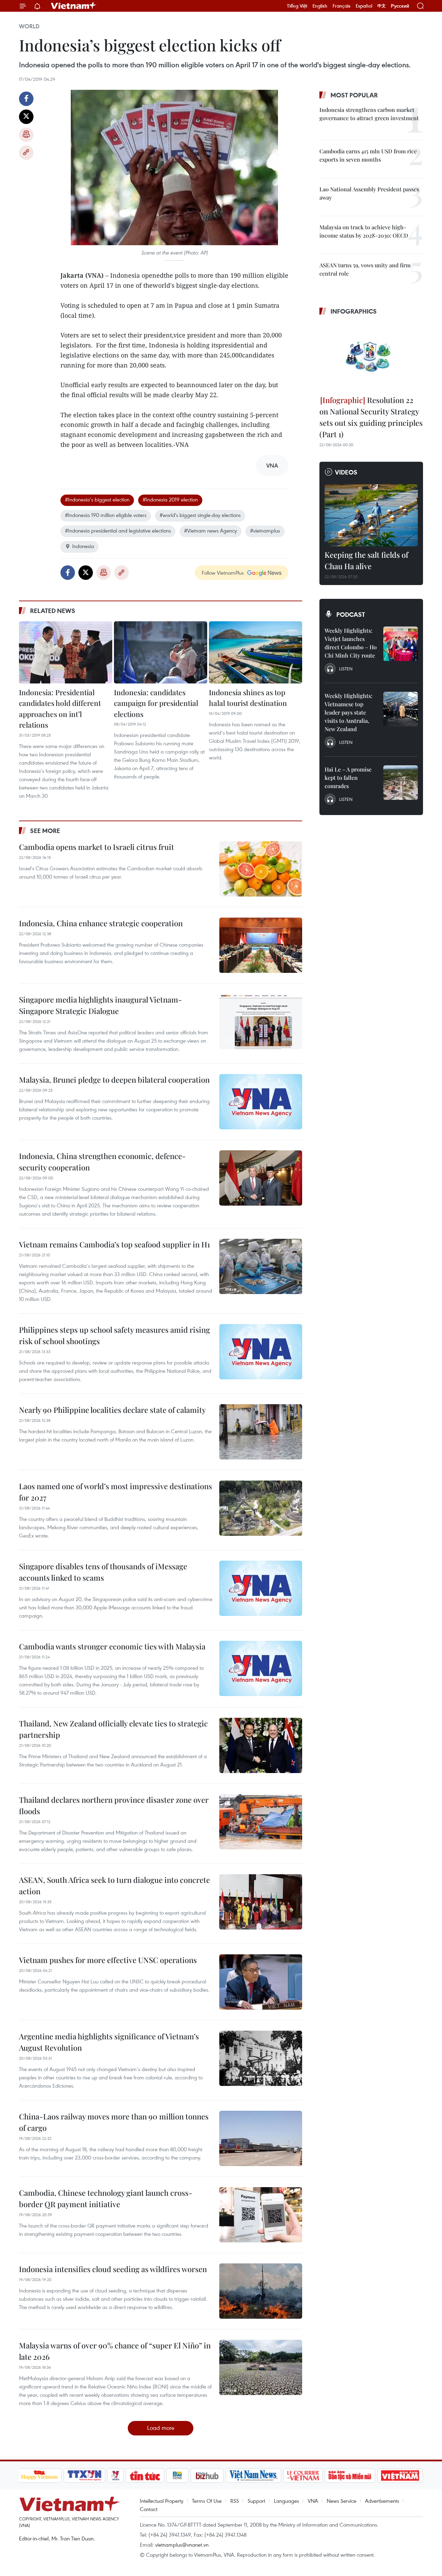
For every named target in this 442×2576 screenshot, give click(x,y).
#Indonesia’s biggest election (97, 499)
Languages (286, 2501)
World (29, 26)
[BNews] (177, 2476)
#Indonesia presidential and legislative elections (118, 530)
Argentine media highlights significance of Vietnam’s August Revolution (109, 2042)
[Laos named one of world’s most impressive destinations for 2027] (261, 1508)
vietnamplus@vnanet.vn (182, 2545)
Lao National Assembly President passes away (369, 193)
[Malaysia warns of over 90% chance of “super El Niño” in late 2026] (261, 2367)
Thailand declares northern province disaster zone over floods (114, 1805)
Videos (346, 472)
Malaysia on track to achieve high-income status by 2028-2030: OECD (364, 231)
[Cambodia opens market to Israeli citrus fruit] (261, 869)
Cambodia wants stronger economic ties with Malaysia (112, 1646)
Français (342, 6)
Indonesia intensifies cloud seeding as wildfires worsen (113, 2269)
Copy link (26, 153)
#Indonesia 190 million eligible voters (106, 515)
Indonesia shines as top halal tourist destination (248, 698)
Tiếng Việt (297, 6)
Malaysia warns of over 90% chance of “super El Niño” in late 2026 (115, 2351)
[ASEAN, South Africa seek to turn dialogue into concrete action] (261, 1902)
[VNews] (115, 2476)
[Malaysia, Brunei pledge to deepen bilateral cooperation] (261, 1102)
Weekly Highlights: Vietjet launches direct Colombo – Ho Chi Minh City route (351, 643)
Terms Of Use (207, 2501)
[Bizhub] (207, 2476)
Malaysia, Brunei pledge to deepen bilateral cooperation (114, 1080)
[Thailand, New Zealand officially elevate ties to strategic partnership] (261, 1745)
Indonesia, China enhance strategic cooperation (101, 923)
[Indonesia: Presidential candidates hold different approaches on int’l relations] (66, 652)
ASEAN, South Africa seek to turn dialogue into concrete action (114, 1885)
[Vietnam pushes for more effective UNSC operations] (261, 1982)
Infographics (354, 311)
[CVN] (303, 2476)
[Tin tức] (145, 2476)
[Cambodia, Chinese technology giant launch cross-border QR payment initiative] (261, 2215)
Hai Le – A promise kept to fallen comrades (348, 778)
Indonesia (83, 546)
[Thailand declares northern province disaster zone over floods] (261, 1822)
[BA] (400, 2476)
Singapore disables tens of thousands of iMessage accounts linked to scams (103, 1572)
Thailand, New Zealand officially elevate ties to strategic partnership (113, 1729)
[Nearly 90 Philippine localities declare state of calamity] (261, 1432)
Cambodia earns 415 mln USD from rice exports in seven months (368, 155)
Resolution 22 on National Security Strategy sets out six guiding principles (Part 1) (371, 417)
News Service (342, 2501)
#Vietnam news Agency (210, 530)
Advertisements (382, 2501)
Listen (346, 669)
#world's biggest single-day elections (200, 515)
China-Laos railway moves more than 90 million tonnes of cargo (114, 2122)
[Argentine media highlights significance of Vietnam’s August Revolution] (261, 2058)
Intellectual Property (162, 2501)
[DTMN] (350, 2476)
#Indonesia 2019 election (170, 499)
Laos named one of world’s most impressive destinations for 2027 (116, 1492)
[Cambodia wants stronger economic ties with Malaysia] (261, 1668)
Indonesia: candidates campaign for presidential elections (156, 703)
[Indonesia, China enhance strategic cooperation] (261, 945)
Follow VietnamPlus (223, 573)
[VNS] (254, 2476)
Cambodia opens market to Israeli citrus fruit (97, 847)
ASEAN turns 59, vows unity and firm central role (365, 269)
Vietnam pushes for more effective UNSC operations (108, 1960)
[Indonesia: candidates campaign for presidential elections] (161, 652)
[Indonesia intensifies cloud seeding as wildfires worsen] (261, 2291)
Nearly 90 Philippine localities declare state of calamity (112, 1410)
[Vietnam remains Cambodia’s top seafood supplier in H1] (261, 1266)
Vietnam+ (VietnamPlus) (74, 6)
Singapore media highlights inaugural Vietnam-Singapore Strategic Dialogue (100, 1005)
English (320, 6)
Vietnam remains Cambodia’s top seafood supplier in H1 (114, 1244)
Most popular (354, 95)
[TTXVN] (84, 2476)
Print (26, 135)
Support (256, 2501)
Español (364, 6)
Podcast (351, 614)
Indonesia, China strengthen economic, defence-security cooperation (102, 1162)
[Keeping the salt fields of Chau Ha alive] (371, 515)
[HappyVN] (40, 2476)
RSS (235, 2501)
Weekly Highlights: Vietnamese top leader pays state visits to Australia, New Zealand (348, 712)
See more (45, 831)
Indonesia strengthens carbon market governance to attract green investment (369, 114)
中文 (382, 6)
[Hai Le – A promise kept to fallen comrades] (401, 783)
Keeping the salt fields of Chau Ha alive (366, 560)
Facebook (26, 99)
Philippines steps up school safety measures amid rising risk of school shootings (114, 1335)
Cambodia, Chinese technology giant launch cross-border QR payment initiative (106, 2198)
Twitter (26, 117)
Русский (400, 6)
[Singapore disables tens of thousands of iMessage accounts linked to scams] (261, 1588)
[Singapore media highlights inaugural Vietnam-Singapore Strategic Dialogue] (261, 1022)
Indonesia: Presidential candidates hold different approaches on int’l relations (60, 708)
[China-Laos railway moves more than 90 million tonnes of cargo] (261, 2138)
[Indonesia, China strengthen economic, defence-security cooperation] (261, 1178)
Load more (161, 2428)
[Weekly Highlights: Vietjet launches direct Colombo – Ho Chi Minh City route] (401, 644)
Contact (149, 2509)
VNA (313, 2501)
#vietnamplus (265, 530)
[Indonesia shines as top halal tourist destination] (256, 652)
